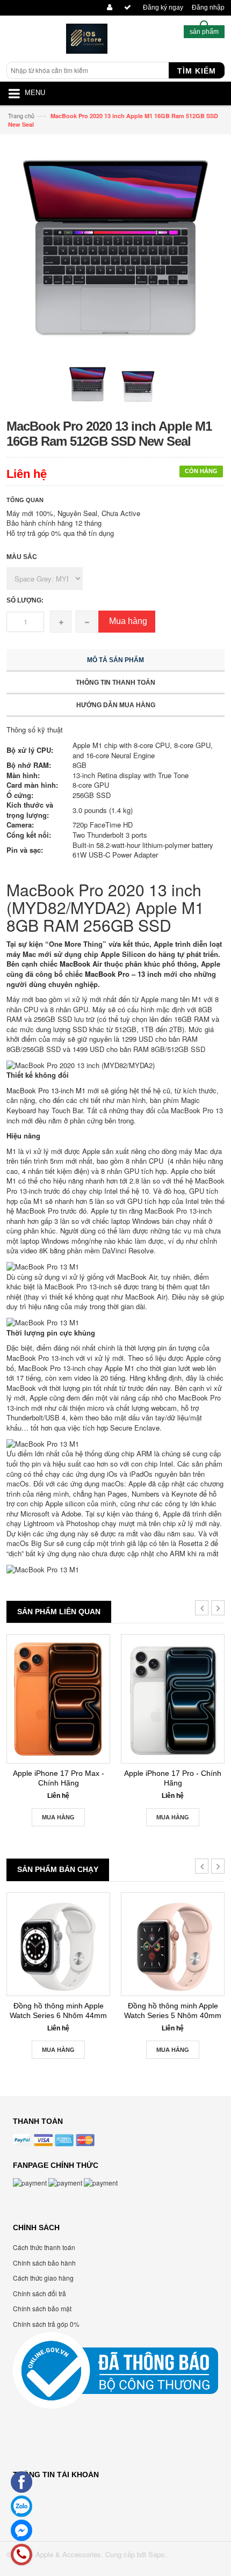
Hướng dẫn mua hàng (116, 705)
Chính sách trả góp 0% (46, 2324)
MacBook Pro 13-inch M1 (46, 1090)
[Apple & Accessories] (87, 41)
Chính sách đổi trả (39, 2293)
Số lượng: (25, 600)
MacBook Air (82, 964)
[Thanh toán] (126, 8)
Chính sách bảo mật (42, 2308)
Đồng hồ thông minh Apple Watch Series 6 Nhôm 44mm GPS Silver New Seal (58, 2011)
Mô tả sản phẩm (115, 660)
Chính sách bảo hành (44, 2263)
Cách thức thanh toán (44, 2247)
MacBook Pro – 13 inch (123, 974)
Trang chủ (21, 115)
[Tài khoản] (108, 8)
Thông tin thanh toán (115, 683)
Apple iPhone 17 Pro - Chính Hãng (173, 1778)
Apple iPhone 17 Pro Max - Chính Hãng (59, 1778)
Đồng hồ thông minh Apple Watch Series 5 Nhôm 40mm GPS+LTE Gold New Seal (173, 2011)
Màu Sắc (22, 557)
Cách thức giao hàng (43, 2278)
